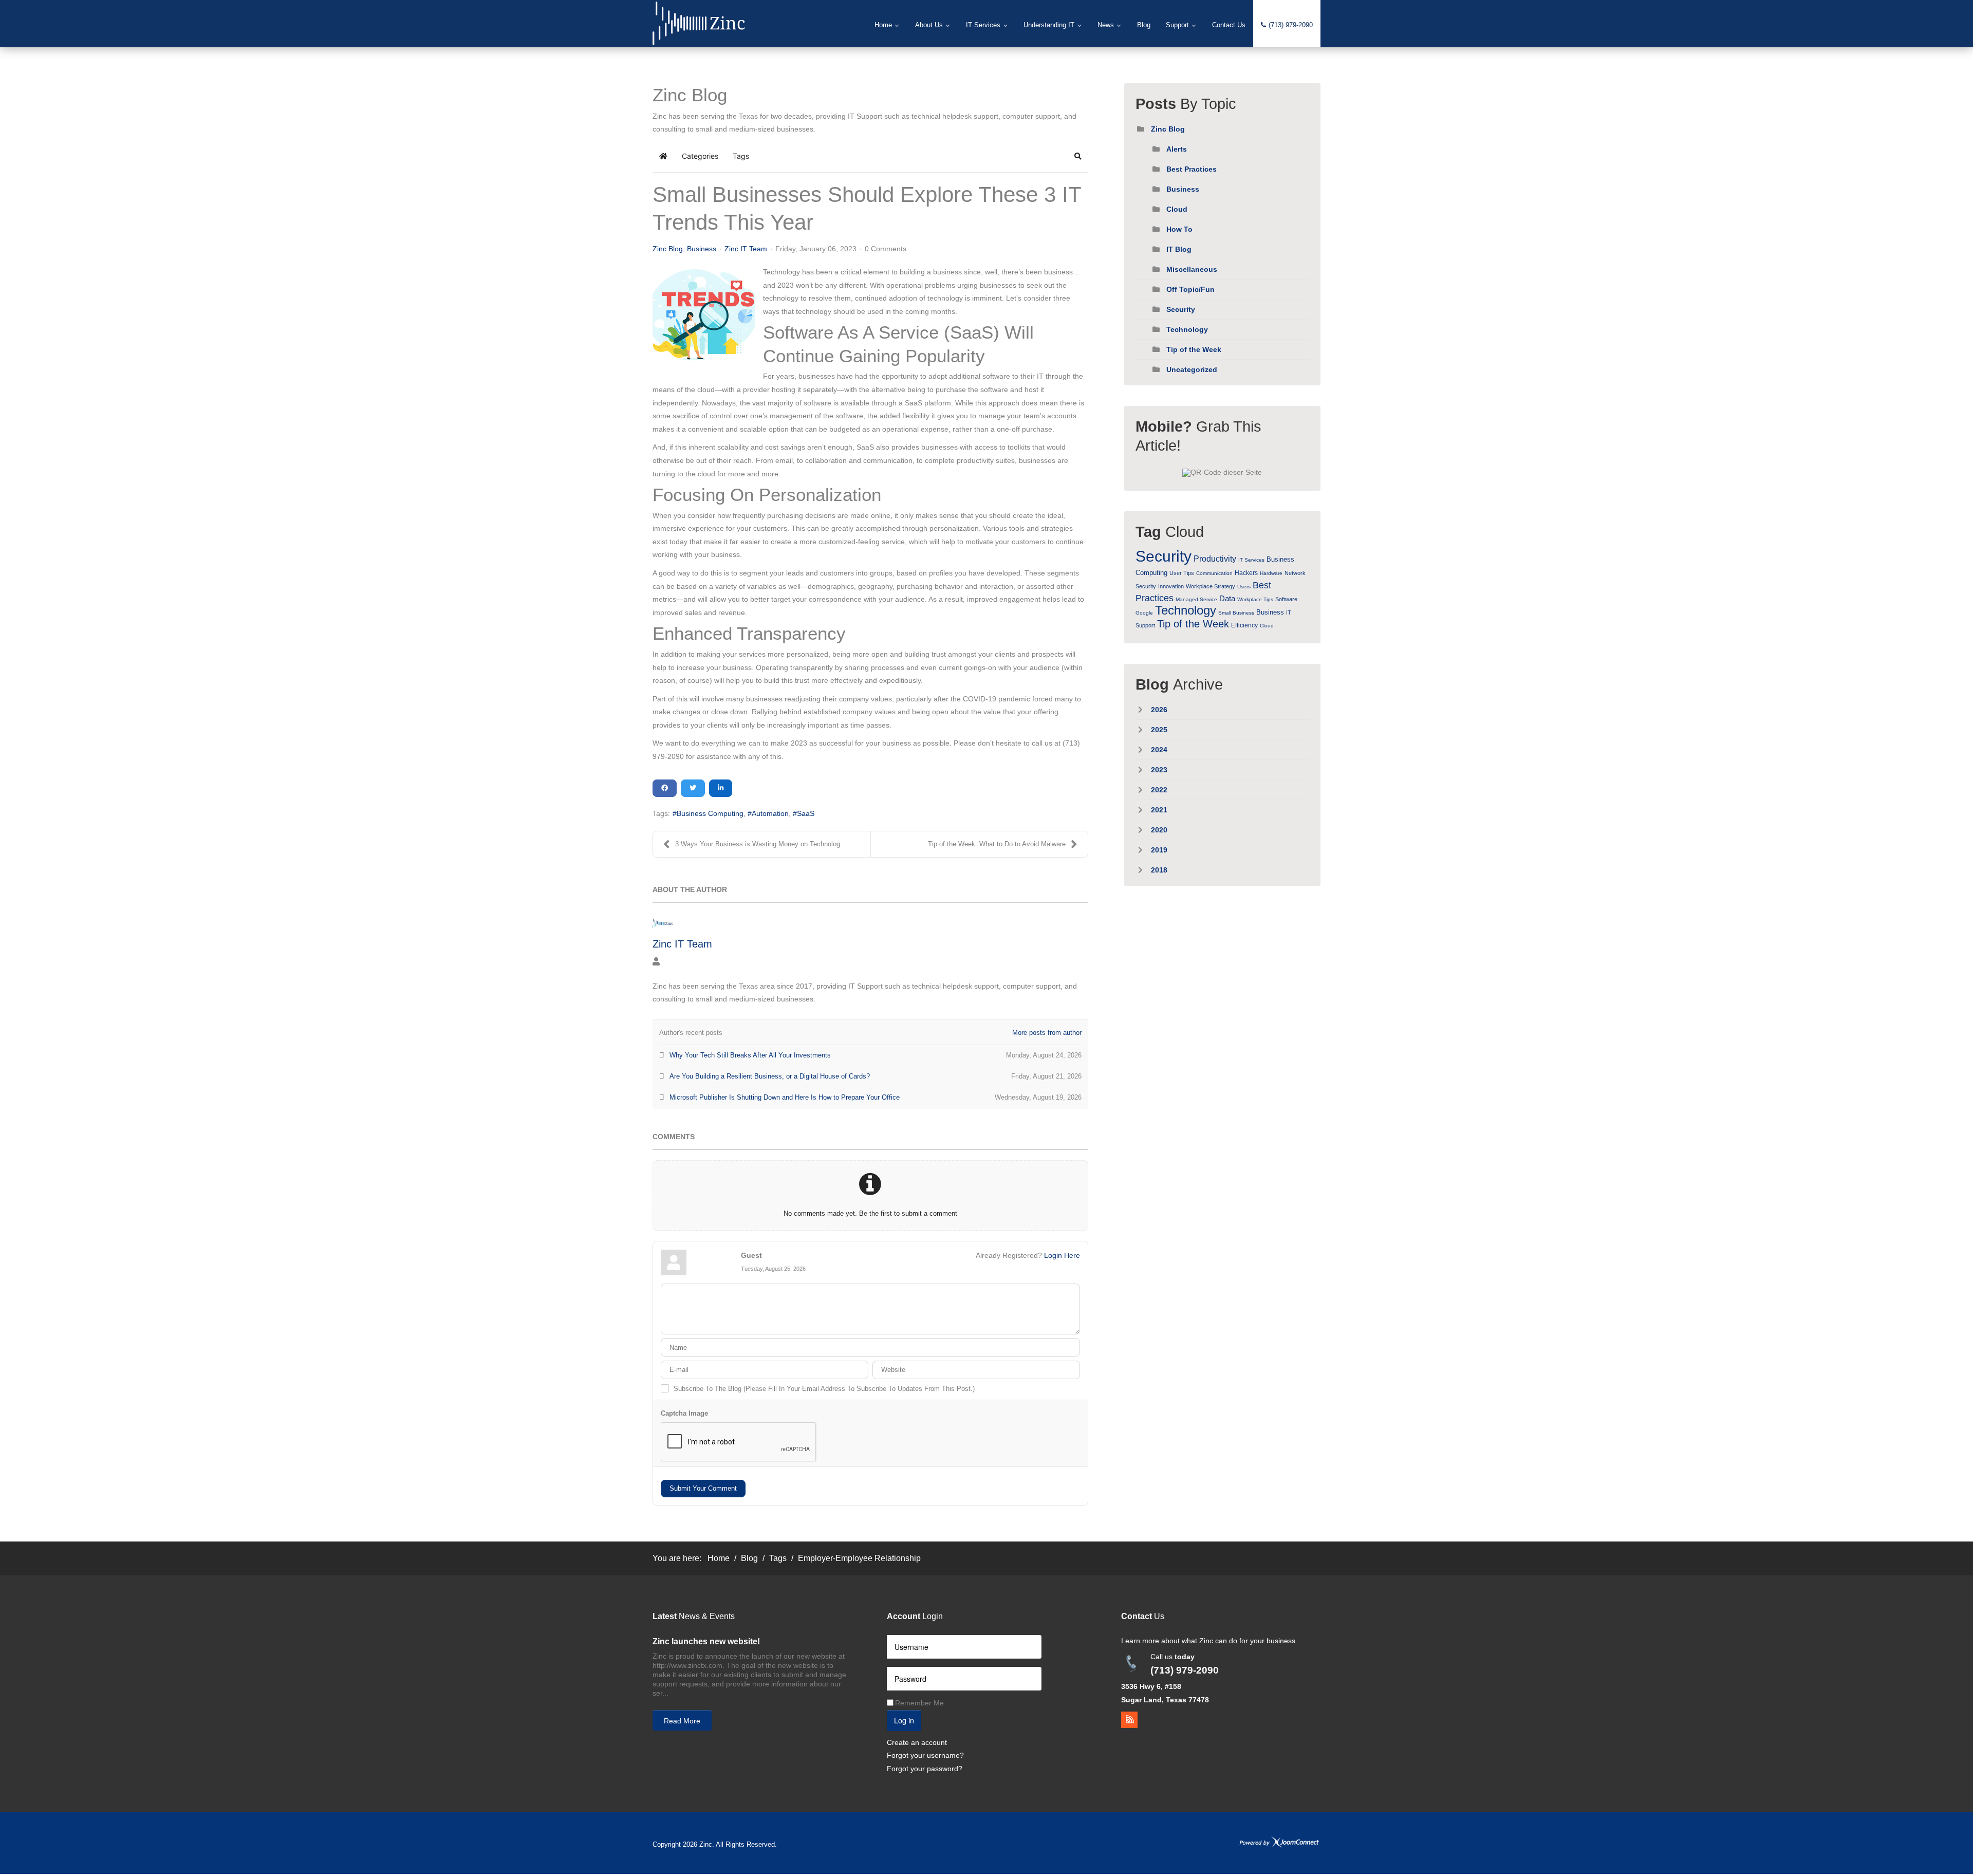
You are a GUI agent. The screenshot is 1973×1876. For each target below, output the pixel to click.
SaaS (806, 813)
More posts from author (1047, 1033)
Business (702, 249)
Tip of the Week (1194, 349)
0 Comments (886, 249)
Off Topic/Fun (1190, 289)
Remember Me (919, 1703)
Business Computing (710, 813)
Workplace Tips (1255, 599)
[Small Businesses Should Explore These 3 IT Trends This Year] (704, 314)
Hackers (1246, 573)
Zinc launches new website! (706, 1641)
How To (1179, 229)
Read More (682, 1721)
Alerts (1177, 149)
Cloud (1177, 209)
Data (1227, 598)
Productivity (1215, 559)
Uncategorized (1192, 369)
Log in (904, 1720)
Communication (1214, 573)
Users (1244, 587)
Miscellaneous (1192, 269)
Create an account (917, 1742)
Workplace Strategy (1211, 586)
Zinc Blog (668, 249)
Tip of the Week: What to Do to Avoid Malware (997, 844)
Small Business (1236, 613)
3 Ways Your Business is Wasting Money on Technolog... (761, 844)
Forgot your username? (925, 1755)
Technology (1187, 329)
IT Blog (1179, 249)
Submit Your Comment (703, 1488)
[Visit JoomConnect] (1279, 1842)
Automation (770, 813)
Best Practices (1192, 169)
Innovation (1171, 586)
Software (1286, 599)
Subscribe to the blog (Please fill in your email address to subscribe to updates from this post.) (824, 1389)
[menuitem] (887, 25)
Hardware (1271, 573)
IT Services (1251, 560)
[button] (1078, 156)
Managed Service (1196, 599)
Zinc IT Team (746, 249)
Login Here (1062, 1255)
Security (1181, 309)
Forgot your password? (925, 1769)
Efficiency (1244, 625)
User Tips (1182, 573)
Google (1144, 613)
